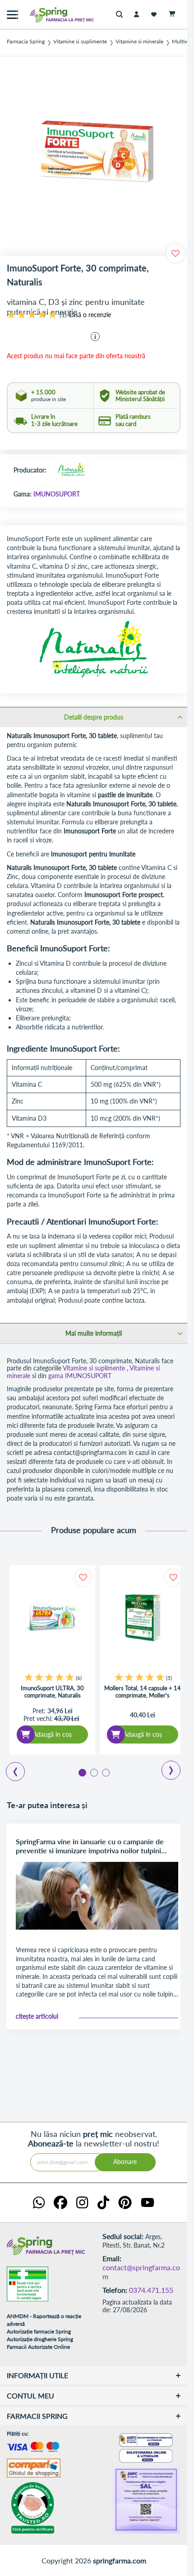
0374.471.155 (151, 2290)
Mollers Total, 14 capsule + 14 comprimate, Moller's (143, 1692)
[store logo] (43, 15)
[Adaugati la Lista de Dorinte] (83, 1578)
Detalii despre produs (94, 717)
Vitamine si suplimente (80, 42)
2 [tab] (93, 1772)
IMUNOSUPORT (57, 494)
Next (165, 1767)
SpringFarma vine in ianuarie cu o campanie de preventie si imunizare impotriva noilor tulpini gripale (90, 1846)
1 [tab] (82, 1772)
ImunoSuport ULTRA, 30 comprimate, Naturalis (52, 1692)
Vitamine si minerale (139, 42)
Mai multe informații (94, 1333)
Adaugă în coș (52, 1734)
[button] (95, 337)
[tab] (94, 717)
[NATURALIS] (71, 471)
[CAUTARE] (122, 15)
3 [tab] (105, 1772)
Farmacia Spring (26, 42)
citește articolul (37, 2016)
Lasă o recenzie (90, 315)
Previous (10, 1768)
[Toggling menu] (12, 15)
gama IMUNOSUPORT (80, 1376)
